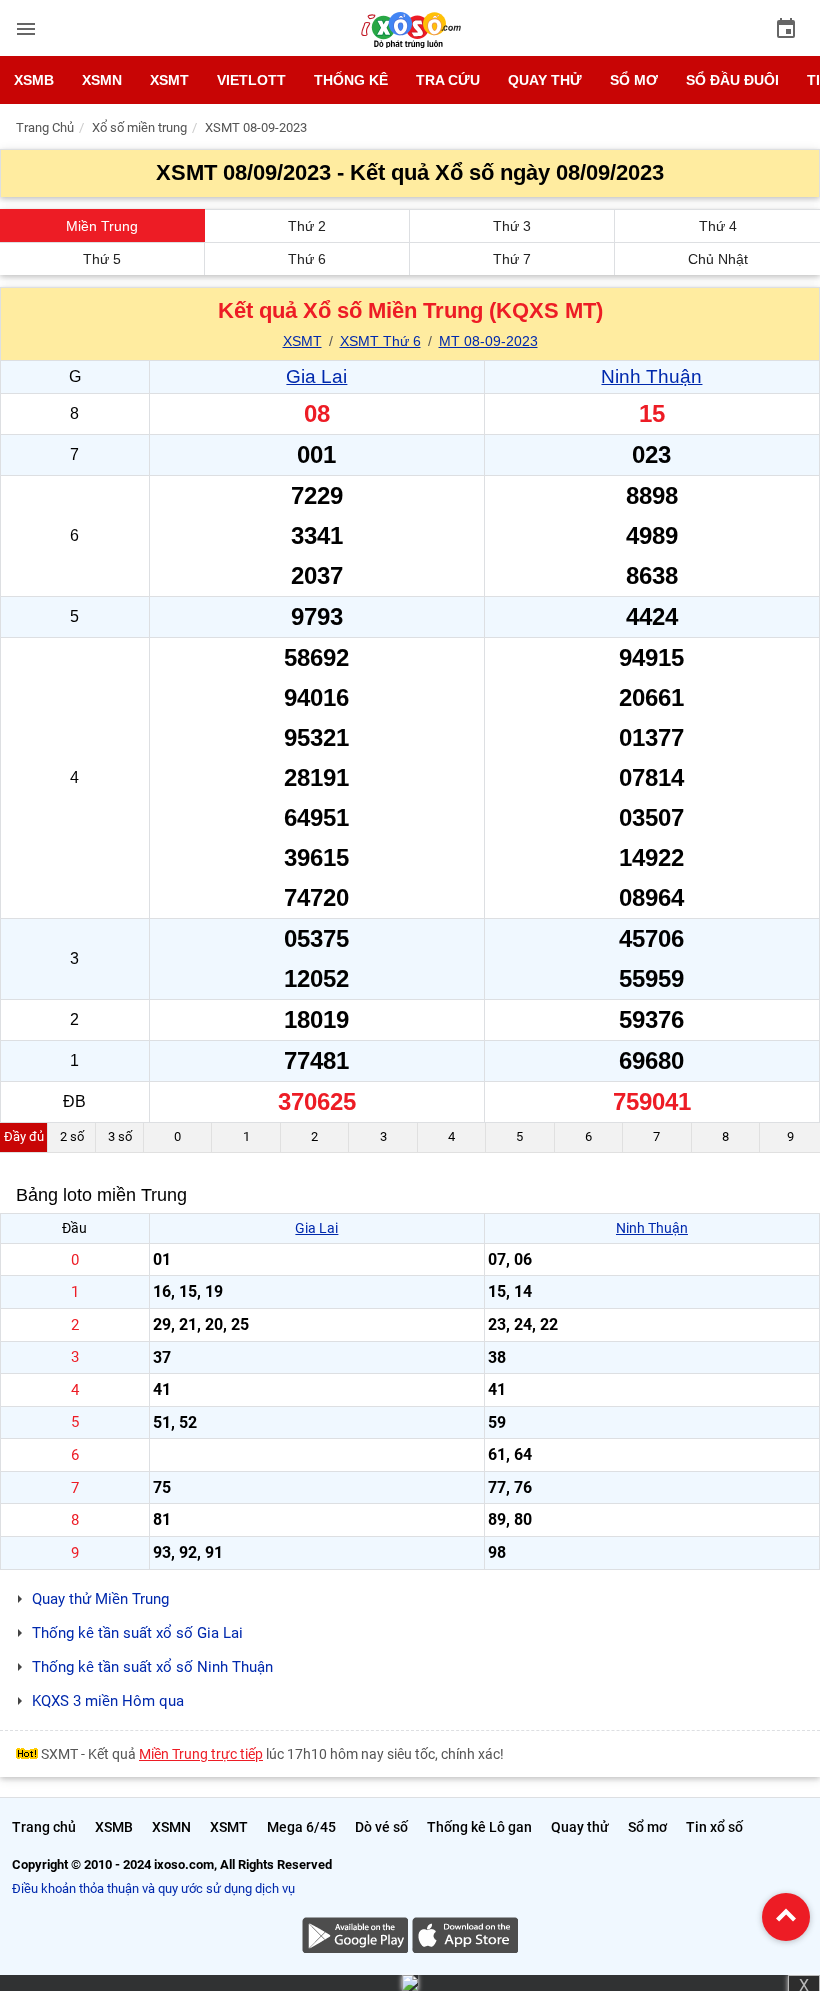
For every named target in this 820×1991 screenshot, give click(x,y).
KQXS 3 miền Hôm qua (108, 1701)
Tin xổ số (714, 1827)
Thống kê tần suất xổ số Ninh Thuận (152, 1667)
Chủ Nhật (718, 259)
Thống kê (351, 80)
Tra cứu (448, 80)
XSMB (34, 80)
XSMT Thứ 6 (380, 341)
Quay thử (545, 80)
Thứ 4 (718, 226)
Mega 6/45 (301, 1827)
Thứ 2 (307, 226)
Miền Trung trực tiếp (201, 1754)
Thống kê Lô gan (479, 1827)
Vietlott (251, 80)
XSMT (169, 80)
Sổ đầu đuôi (732, 80)
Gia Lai (316, 376)
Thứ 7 (512, 259)
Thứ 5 (102, 259)
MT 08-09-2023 (488, 341)
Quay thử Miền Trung (100, 1599)
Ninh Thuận (651, 376)
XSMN (102, 80)
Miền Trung (102, 226)
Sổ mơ (634, 80)
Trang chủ (44, 1827)
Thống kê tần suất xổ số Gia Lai (137, 1633)
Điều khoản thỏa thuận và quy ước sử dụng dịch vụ (153, 1888)
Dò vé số (381, 1827)
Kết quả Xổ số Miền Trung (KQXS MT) (410, 310)
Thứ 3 (512, 226)
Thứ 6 (307, 259)
